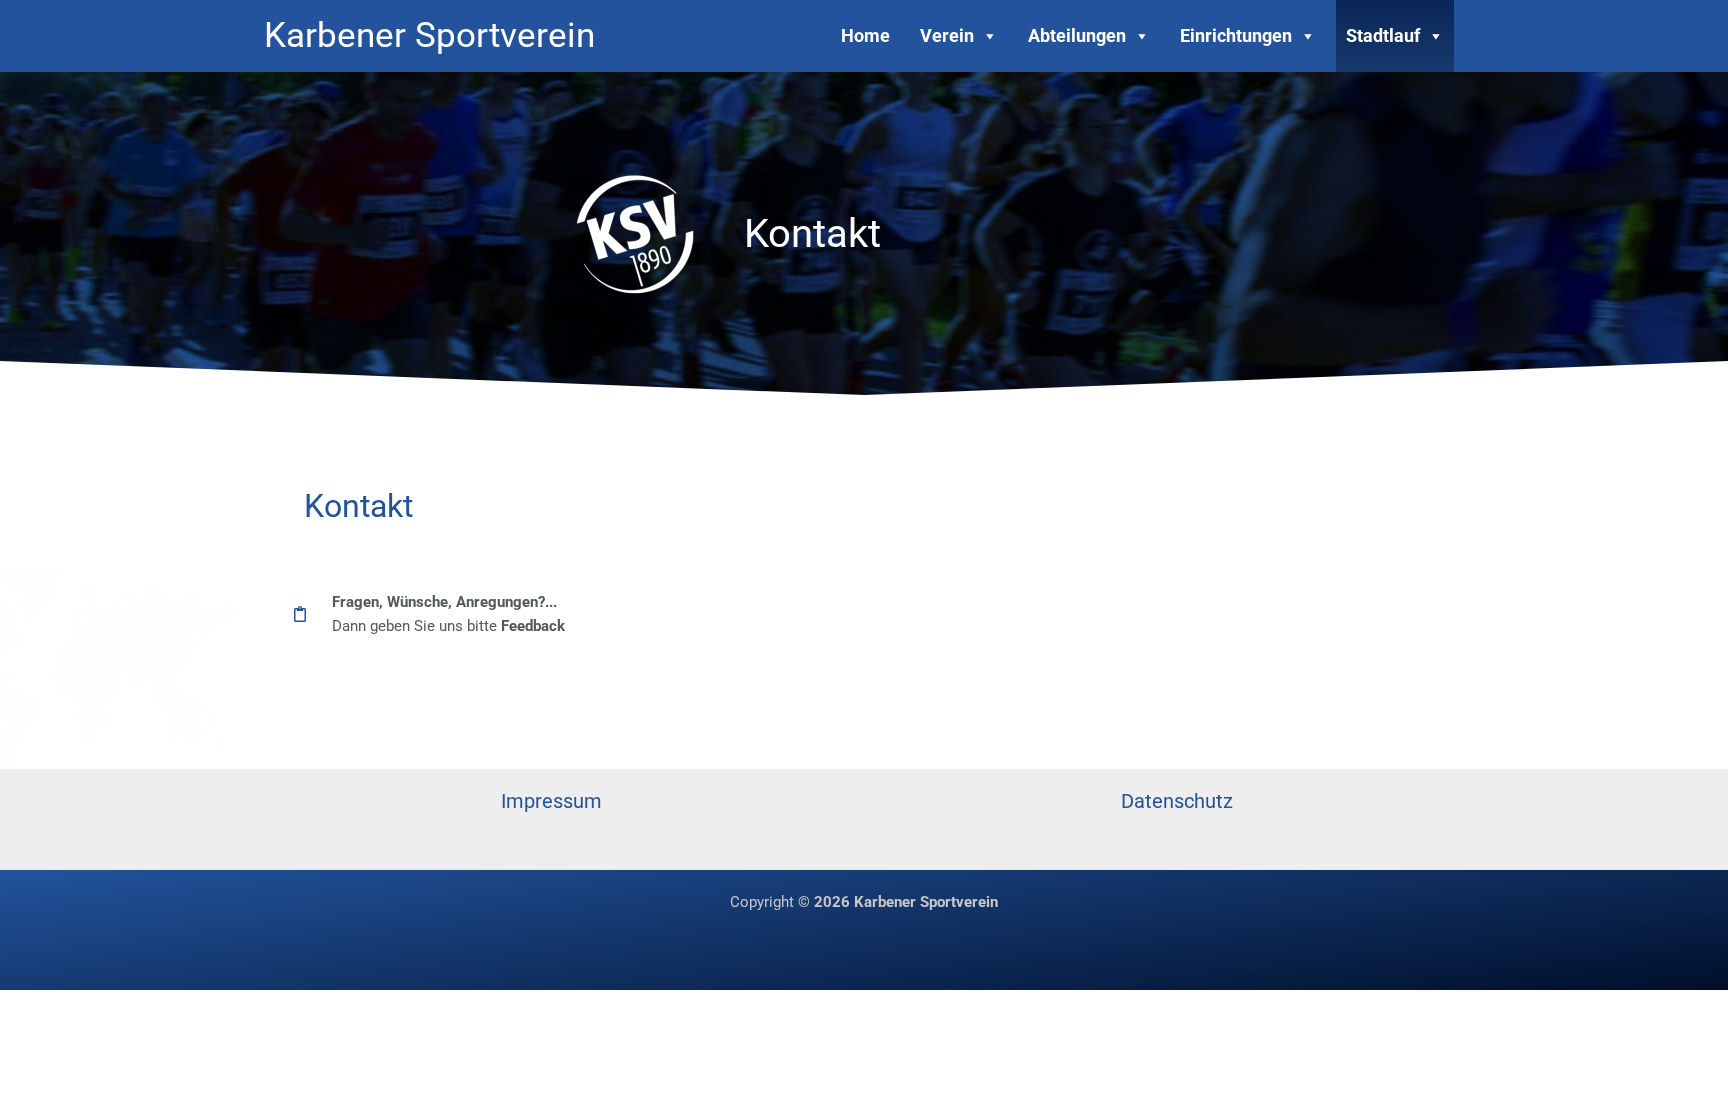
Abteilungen (1077, 35)
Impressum (551, 801)
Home (865, 35)
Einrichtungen (1236, 35)
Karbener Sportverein (429, 35)
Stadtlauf (1383, 35)
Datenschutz (1177, 801)
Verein (947, 35)
